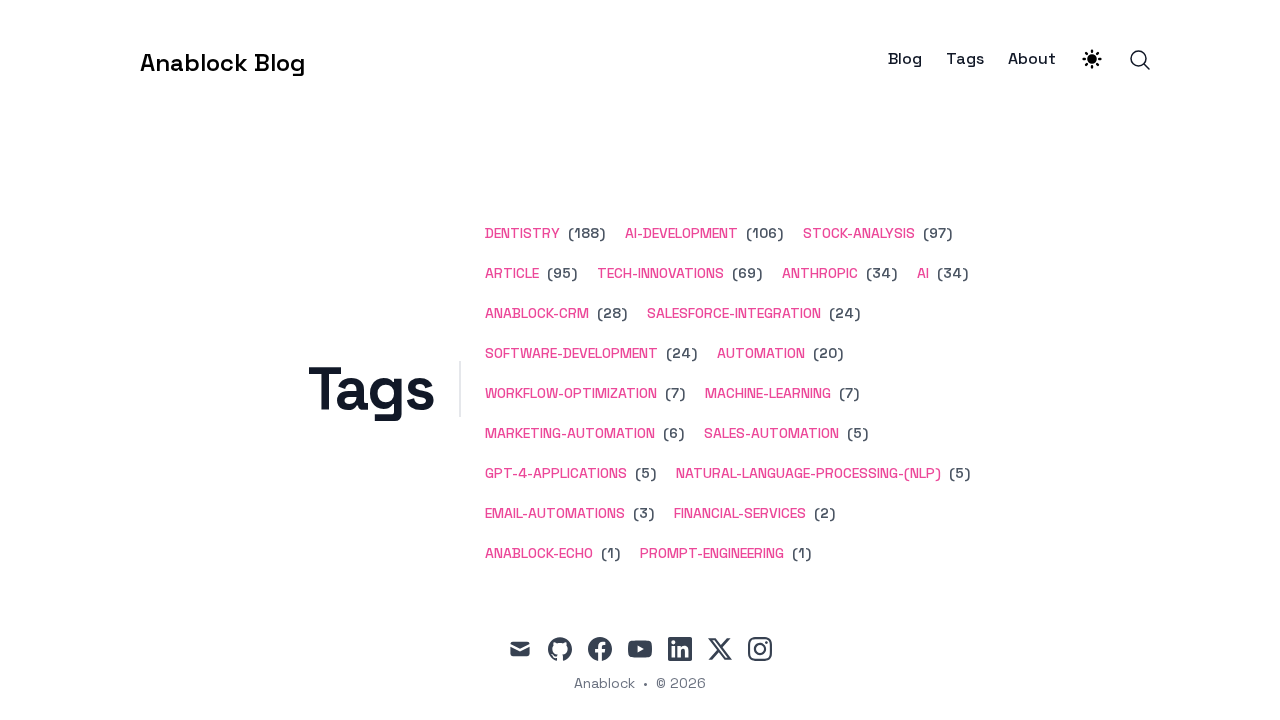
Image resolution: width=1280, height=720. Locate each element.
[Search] (1140, 60)
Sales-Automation (771, 433)
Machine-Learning (768, 393)
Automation (761, 353)
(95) (560, 273)
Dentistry (522, 233)
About (1032, 59)
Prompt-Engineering (712, 553)
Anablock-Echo (539, 553)
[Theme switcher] (1092, 59)
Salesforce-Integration (734, 313)
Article (512, 273)
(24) (842, 313)
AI (923, 273)
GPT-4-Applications (556, 473)
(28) (610, 313)
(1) (608, 553)
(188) (584, 233)
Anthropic (820, 273)
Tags (965, 59)
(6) (671, 433)
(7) (673, 393)
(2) (822, 513)
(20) (826, 353)
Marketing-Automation (570, 433)
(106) (762, 233)
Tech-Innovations (660, 273)
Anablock (604, 683)
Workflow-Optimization (571, 393)
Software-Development (571, 353)
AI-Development (681, 233)
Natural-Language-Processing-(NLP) (808, 473)
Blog (905, 59)
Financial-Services (740, 513)
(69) (745, 273)
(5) (855, 433)
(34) (879, 273)
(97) (935, 233)
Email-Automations (555, 513)
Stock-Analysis (859, 233)
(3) (641, 513)
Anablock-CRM (537, 313)
